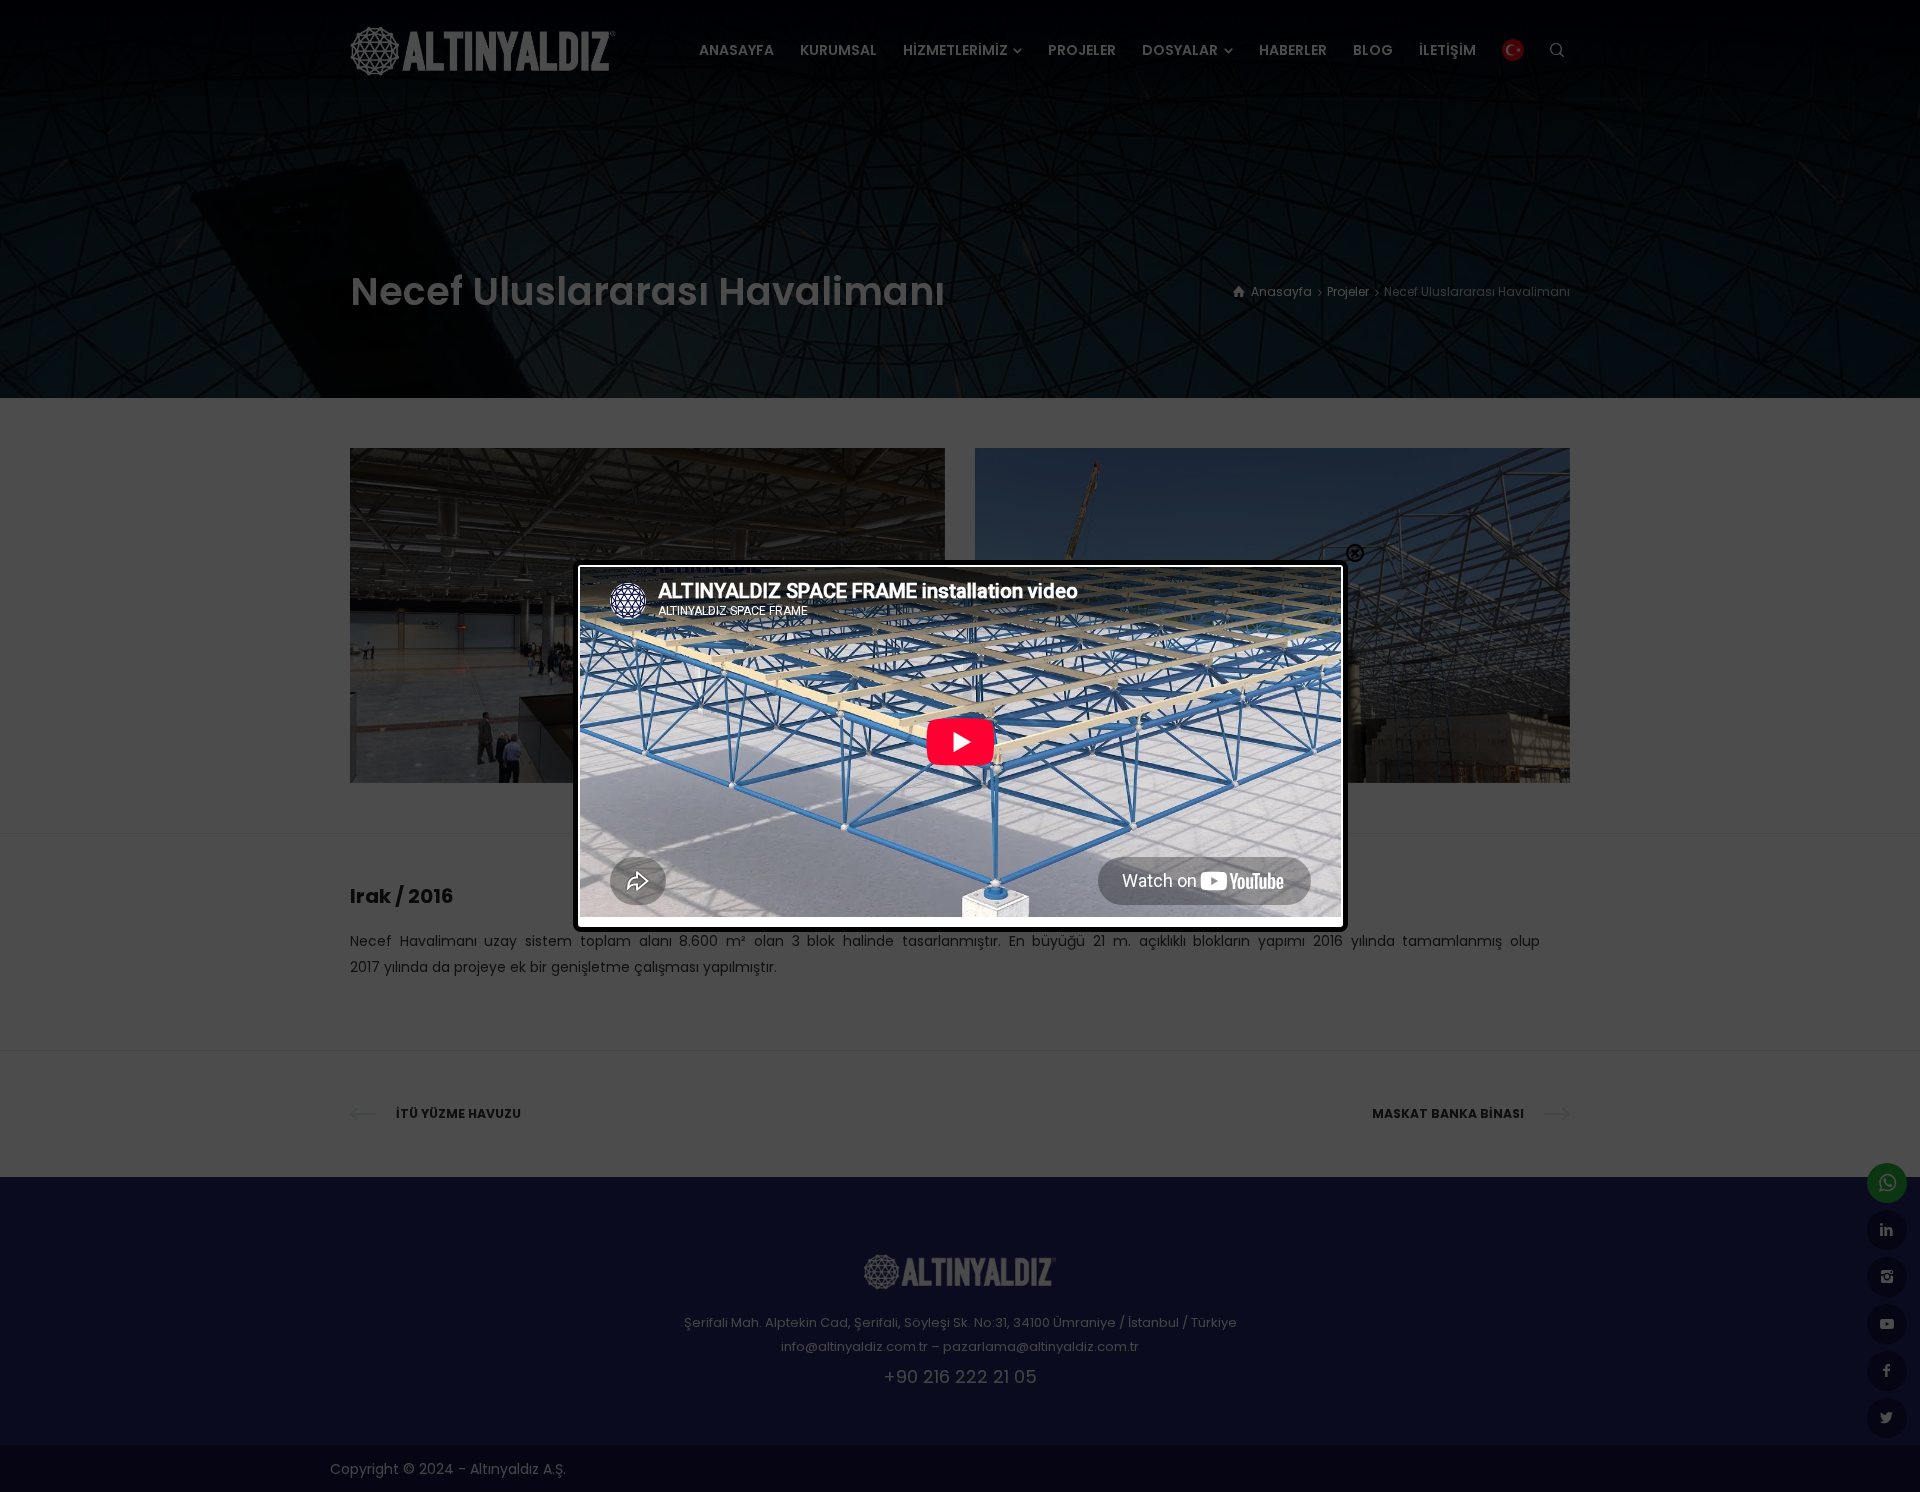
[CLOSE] (1355, 553)
